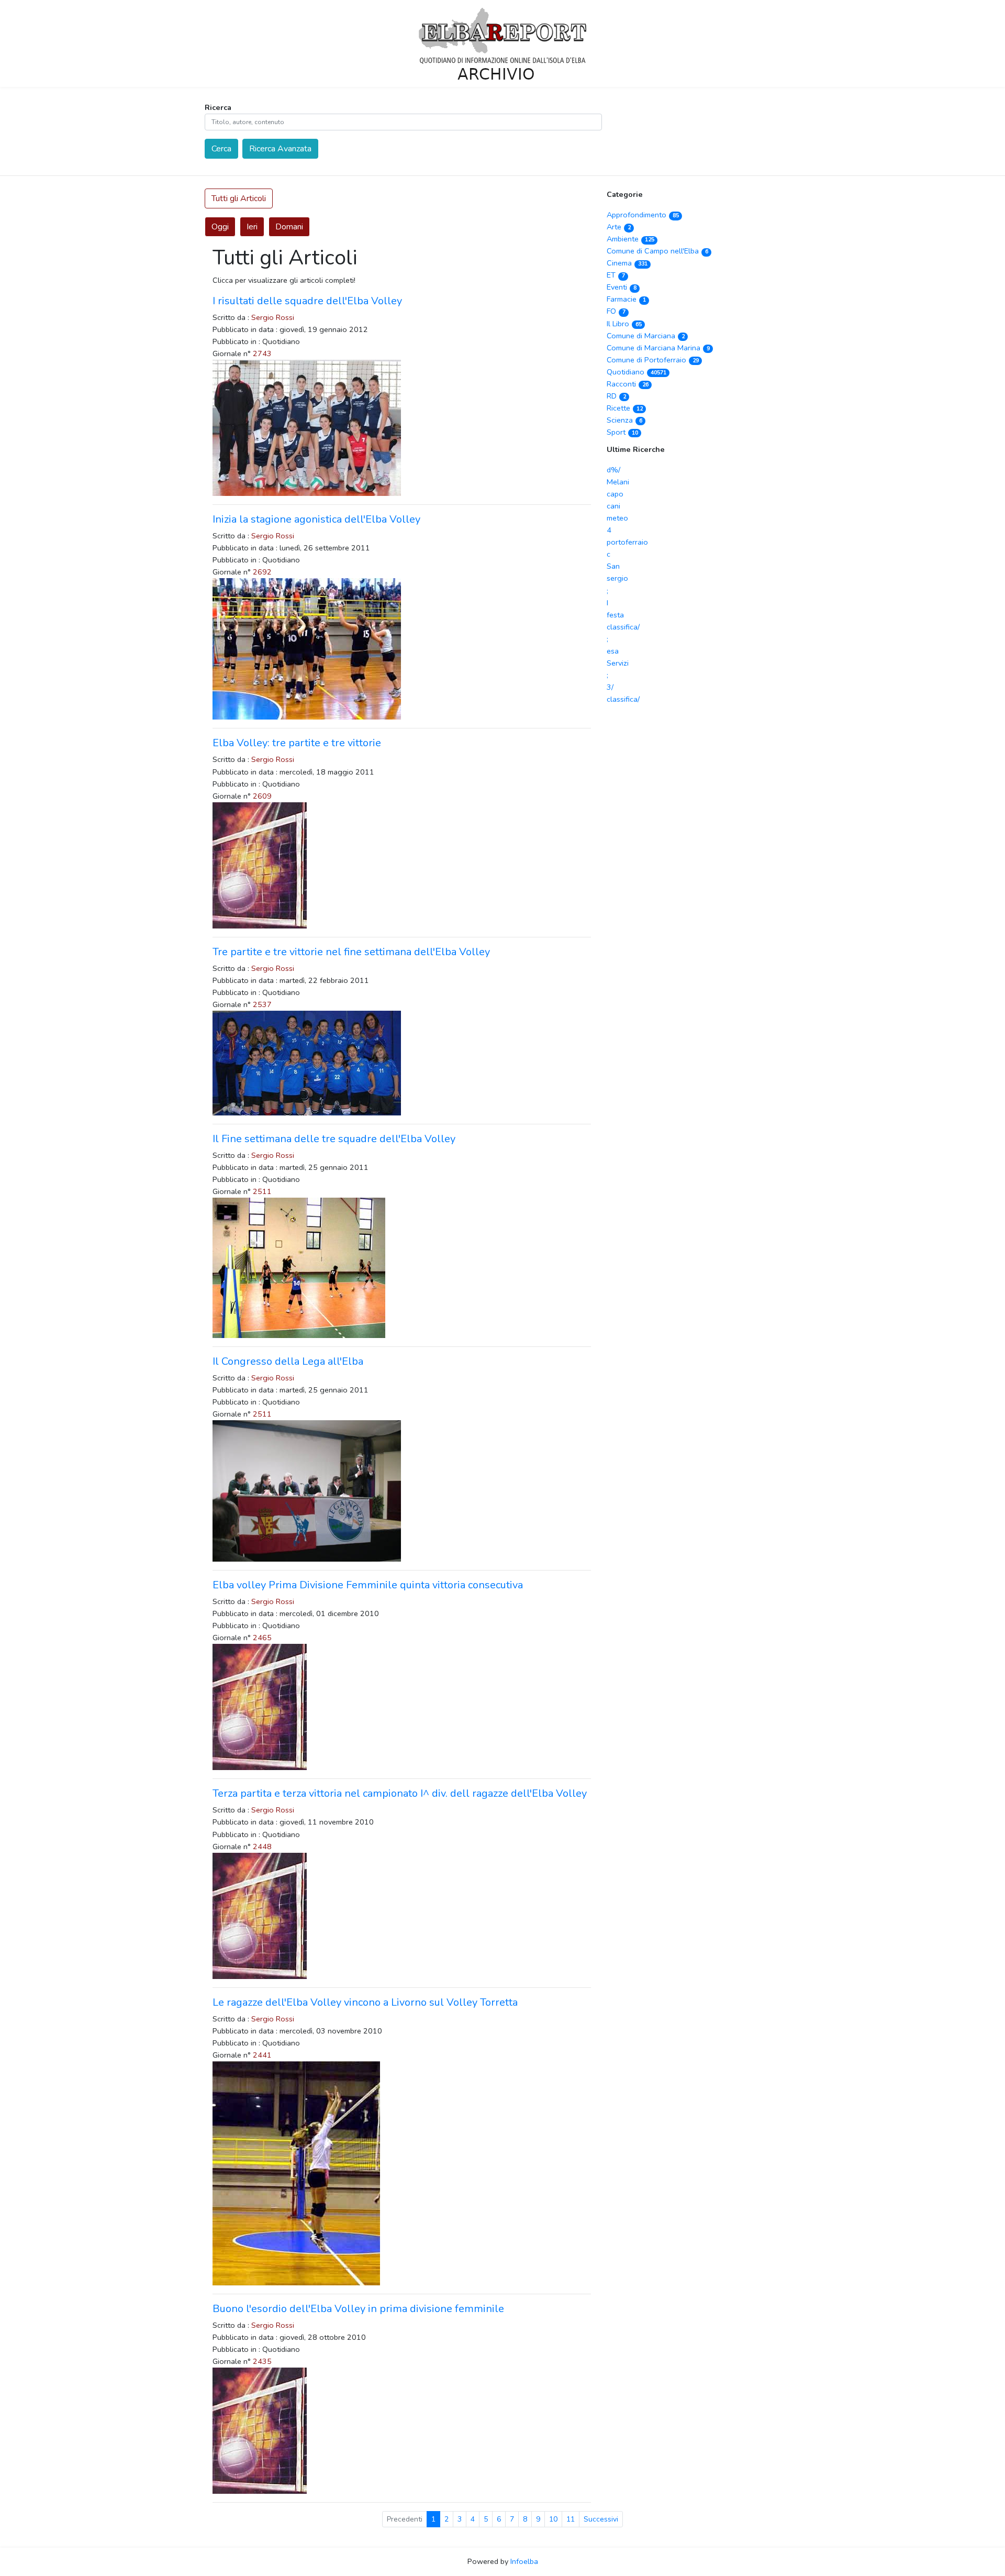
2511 (262, 1191)
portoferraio (627, 542)
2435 (262, 2361)
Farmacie (626, 299)
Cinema (627, 263)
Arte (618, 227)
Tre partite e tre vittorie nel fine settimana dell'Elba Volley (351, 952)
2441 (262, 2055)
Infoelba (524, 2561)
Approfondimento (643, 215)
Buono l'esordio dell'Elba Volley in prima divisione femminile (358, 2309)
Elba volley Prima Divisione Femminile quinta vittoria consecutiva (368, 1585)
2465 (262, 1638)
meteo (617, 518)
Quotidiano (636, 372)
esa (613, 651)
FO (616, 311)
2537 (262, 1004)
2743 (262, 353)
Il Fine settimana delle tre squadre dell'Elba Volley (334, 1139)
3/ (610, 687)
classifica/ (623, 627)
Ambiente (630, 239)
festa (615, 615)
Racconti (627, 384)
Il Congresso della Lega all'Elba (288, 1361)
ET (616, 275)
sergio (617, 578)
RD (616, 396)
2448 (262, 1847)
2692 (262, 572)
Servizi (618, 663)
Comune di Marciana (645, 336)
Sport (622, 432)
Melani (618, 482)
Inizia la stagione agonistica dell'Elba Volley (316, 519)
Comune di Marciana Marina (658, 348)
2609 (262, 796)
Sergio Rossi (273, 317)
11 (571, 2519)
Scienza (624, 420)
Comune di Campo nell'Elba (657, 251)
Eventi (621, 287)
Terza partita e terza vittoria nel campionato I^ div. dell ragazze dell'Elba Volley (400, 1793)
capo (615, 494)
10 (553, 2519)
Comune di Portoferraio (652, 360)
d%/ (613, 470)
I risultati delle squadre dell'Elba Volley (307, 301)
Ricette (624, 408)
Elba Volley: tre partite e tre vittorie (297, 743)
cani (613, 506)
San (613, 566)
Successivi (601, 2519)
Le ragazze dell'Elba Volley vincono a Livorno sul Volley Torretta (365, 2002)
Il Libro (624, 324)
